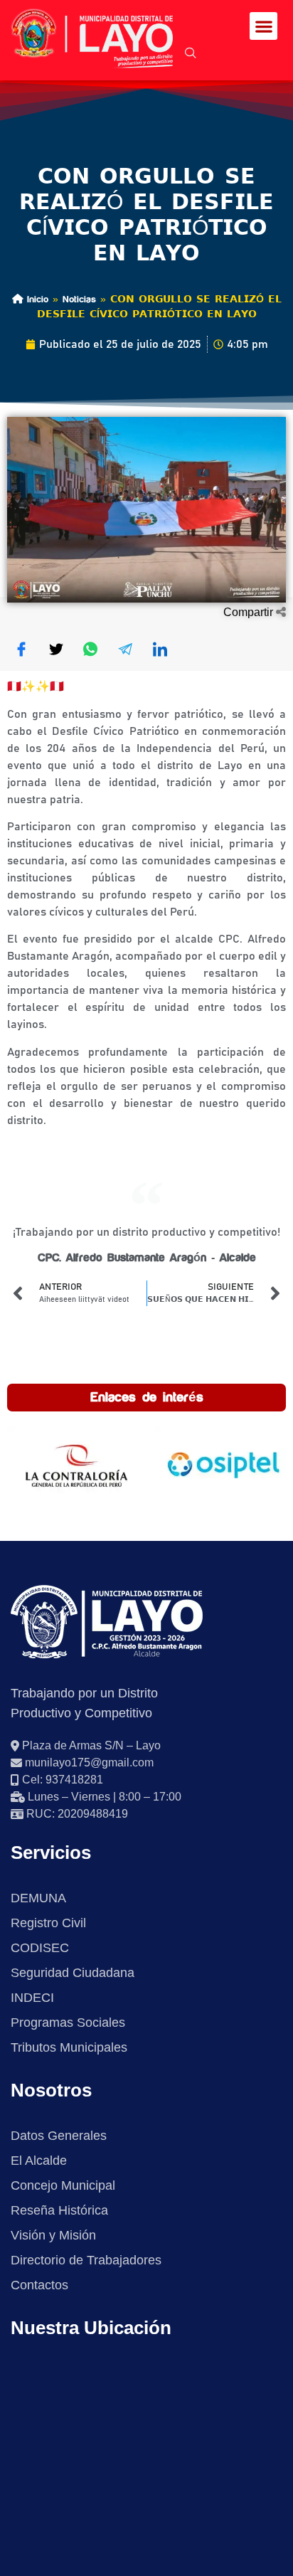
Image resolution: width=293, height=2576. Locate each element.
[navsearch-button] (191, 54)
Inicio (36, 299)
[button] (263, 26)
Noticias (79, 299)
